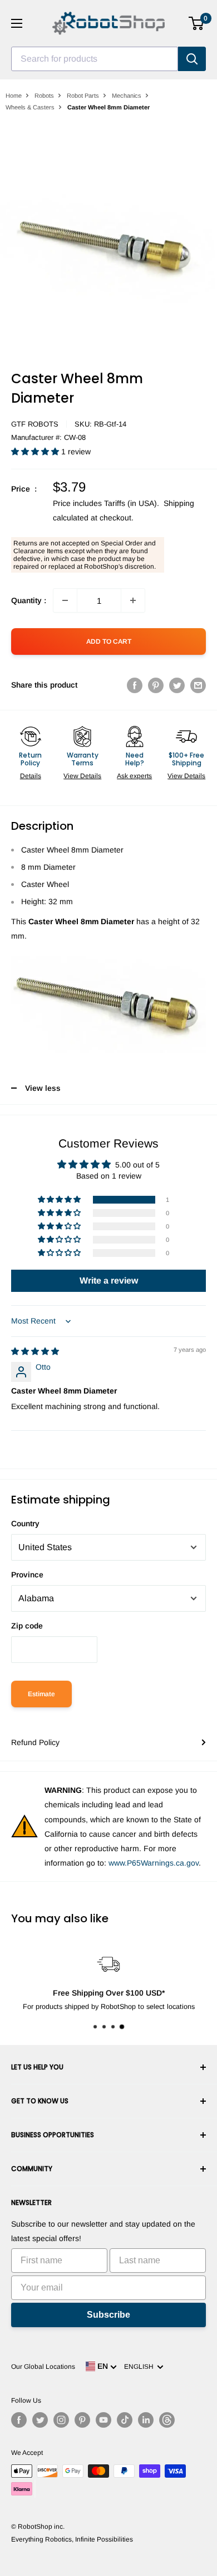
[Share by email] (198, 685)
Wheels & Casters (30, 107)
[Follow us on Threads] (167, 2420)
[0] (197, 23)
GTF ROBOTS (35, 424)
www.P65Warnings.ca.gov (154, 1863)
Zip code (27, 1626)
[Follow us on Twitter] (40, 2420)
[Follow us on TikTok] (125, 2420)
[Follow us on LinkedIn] (146, 2420)
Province (27, 1575)
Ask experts (134, 776)
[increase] (133, 600)
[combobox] (95, 59)
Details (31, 776)
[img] (35, 1351)
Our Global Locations (43, 2367)
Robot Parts (83, 96)
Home (14, 96)
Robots (44, 96)
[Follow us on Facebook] (19, 2420)
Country (25, 1523)
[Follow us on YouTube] (103, 2420)
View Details (82, 776)
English (140, 2367)
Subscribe (108, 2315)
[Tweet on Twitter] (177, 685)
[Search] (192, 59)
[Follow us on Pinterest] (82, 2420)
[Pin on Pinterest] (156, 685)
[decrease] (65, 600)
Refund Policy (35, 1742)
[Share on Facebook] (135, 685)
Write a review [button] (109, 1281)
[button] (36, 452)
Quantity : (29, 600)
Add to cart (109, 642)
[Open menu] (17, 23)
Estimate (41, 1694)
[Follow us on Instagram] (61, 2420)
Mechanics (127, 96)
